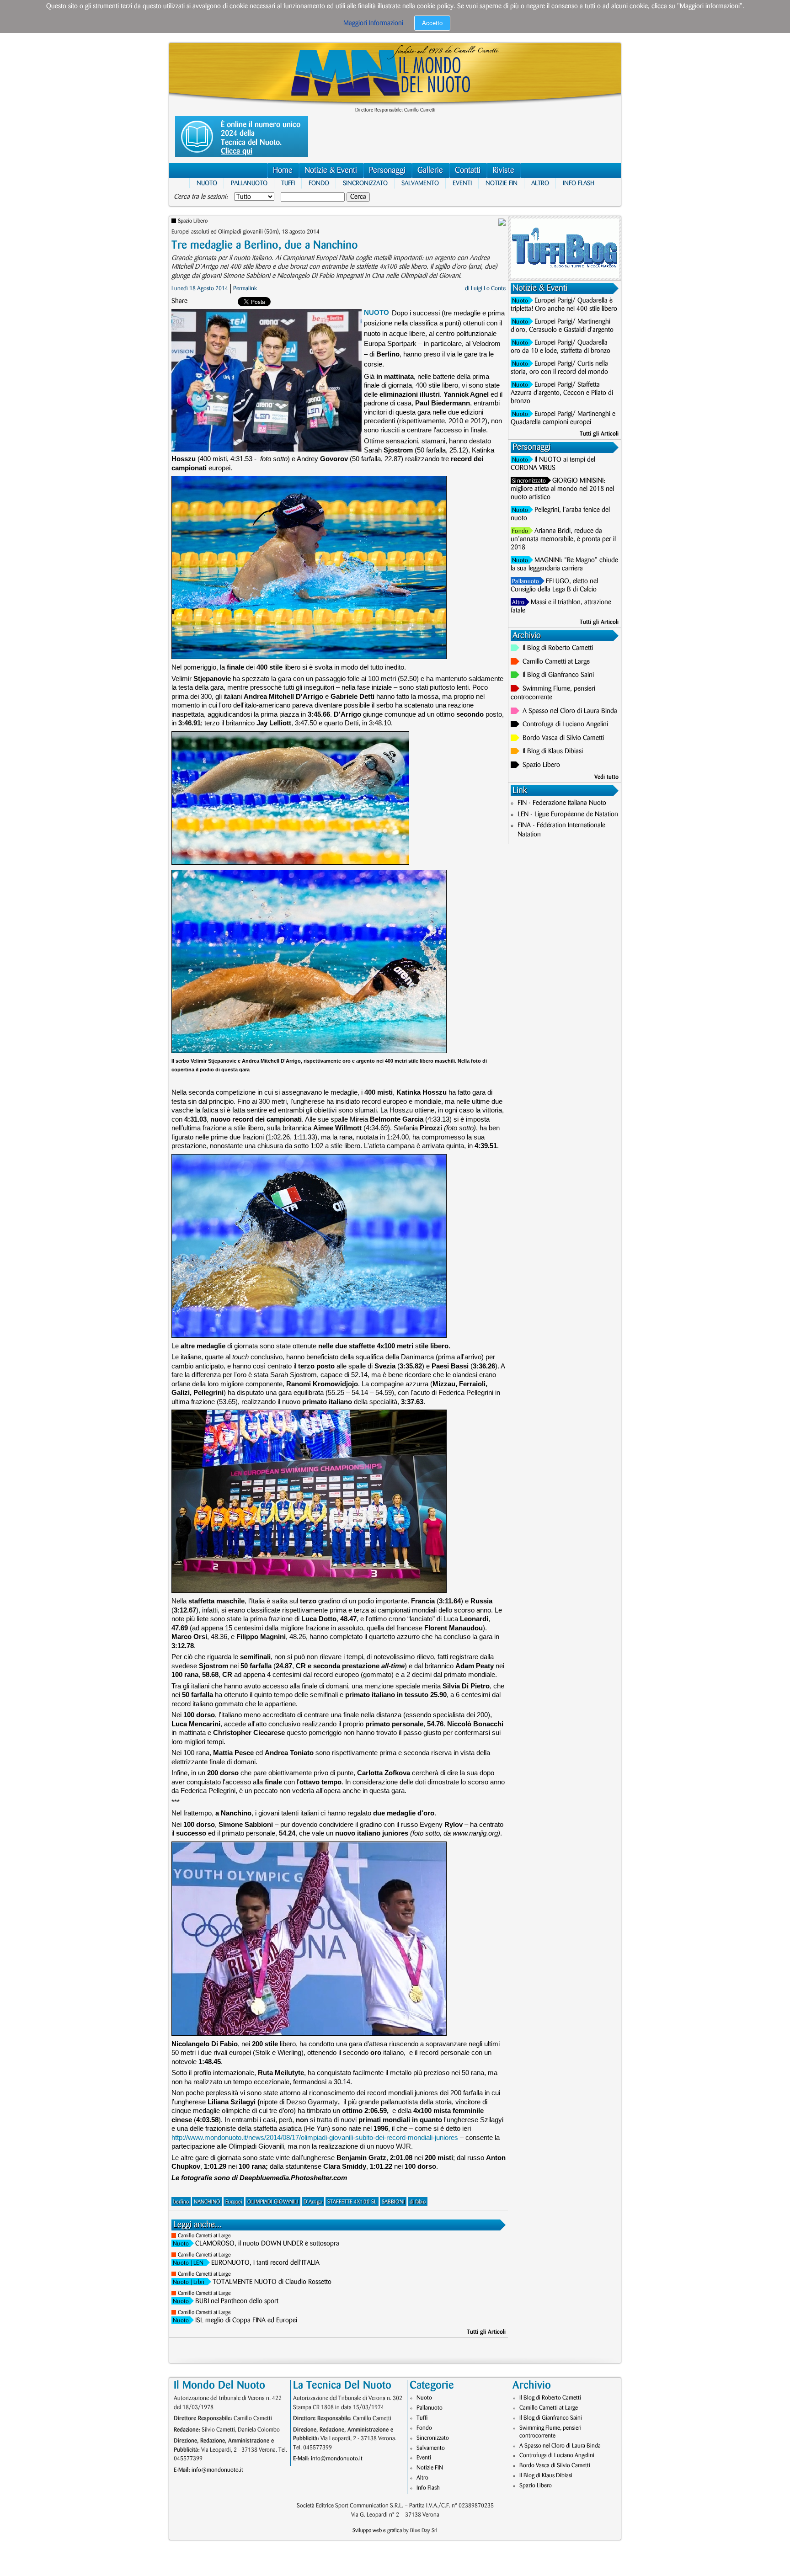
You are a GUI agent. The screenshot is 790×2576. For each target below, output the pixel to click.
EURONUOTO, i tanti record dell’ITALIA (265, 2263)
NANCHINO (207, 2202)
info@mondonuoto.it (217, 2470)
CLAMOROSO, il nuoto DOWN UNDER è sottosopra (267, 2244)
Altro (540, 183)
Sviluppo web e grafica (377, 2531)
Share (179, 301)
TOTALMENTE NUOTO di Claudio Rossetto (272, 2282)
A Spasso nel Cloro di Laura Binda (570, 711)
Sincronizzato (365, 183)
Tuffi (288, 183)
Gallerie (430, 170)
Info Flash (579, 183)
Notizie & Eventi (331, 170)
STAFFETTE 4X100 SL (352, 2202)
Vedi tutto (606, 777)
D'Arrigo (313, 2202)
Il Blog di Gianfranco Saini (558, 675)
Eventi (462, 183)
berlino (181, 2202)
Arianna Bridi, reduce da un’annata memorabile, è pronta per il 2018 (563, 539)
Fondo (319, 183)
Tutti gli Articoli (486, 2332)
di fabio (418, 2202)
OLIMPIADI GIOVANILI (273, 2202)
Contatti (468, 170)
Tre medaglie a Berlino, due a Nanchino (265, 245)
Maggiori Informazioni (373, 23)
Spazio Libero (193, 221)
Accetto (432, 23)
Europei (234, 2202)
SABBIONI (393, 2202)
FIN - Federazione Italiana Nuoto (562, 803)
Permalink (245, 288)
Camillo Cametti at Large (204, 2236)
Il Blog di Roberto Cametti (558, 648)
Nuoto (207, 183)
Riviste (503, 170)
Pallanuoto (249, 183)
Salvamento (420, 183)
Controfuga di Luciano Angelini (565, 724)
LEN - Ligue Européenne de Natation (568, 814)
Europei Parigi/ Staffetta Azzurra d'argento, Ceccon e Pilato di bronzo (562, 393)
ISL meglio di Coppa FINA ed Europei (246, 2321)
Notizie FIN (502, 183)
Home (283, 170)
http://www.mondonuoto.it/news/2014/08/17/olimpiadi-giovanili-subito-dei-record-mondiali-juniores (315, 2137)
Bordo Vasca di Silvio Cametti (563, 738)
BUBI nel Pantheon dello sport (237, 2301)
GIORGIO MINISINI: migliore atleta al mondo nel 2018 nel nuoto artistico (562, 489)
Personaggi (387, 170)
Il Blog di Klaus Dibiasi (553, 751)
